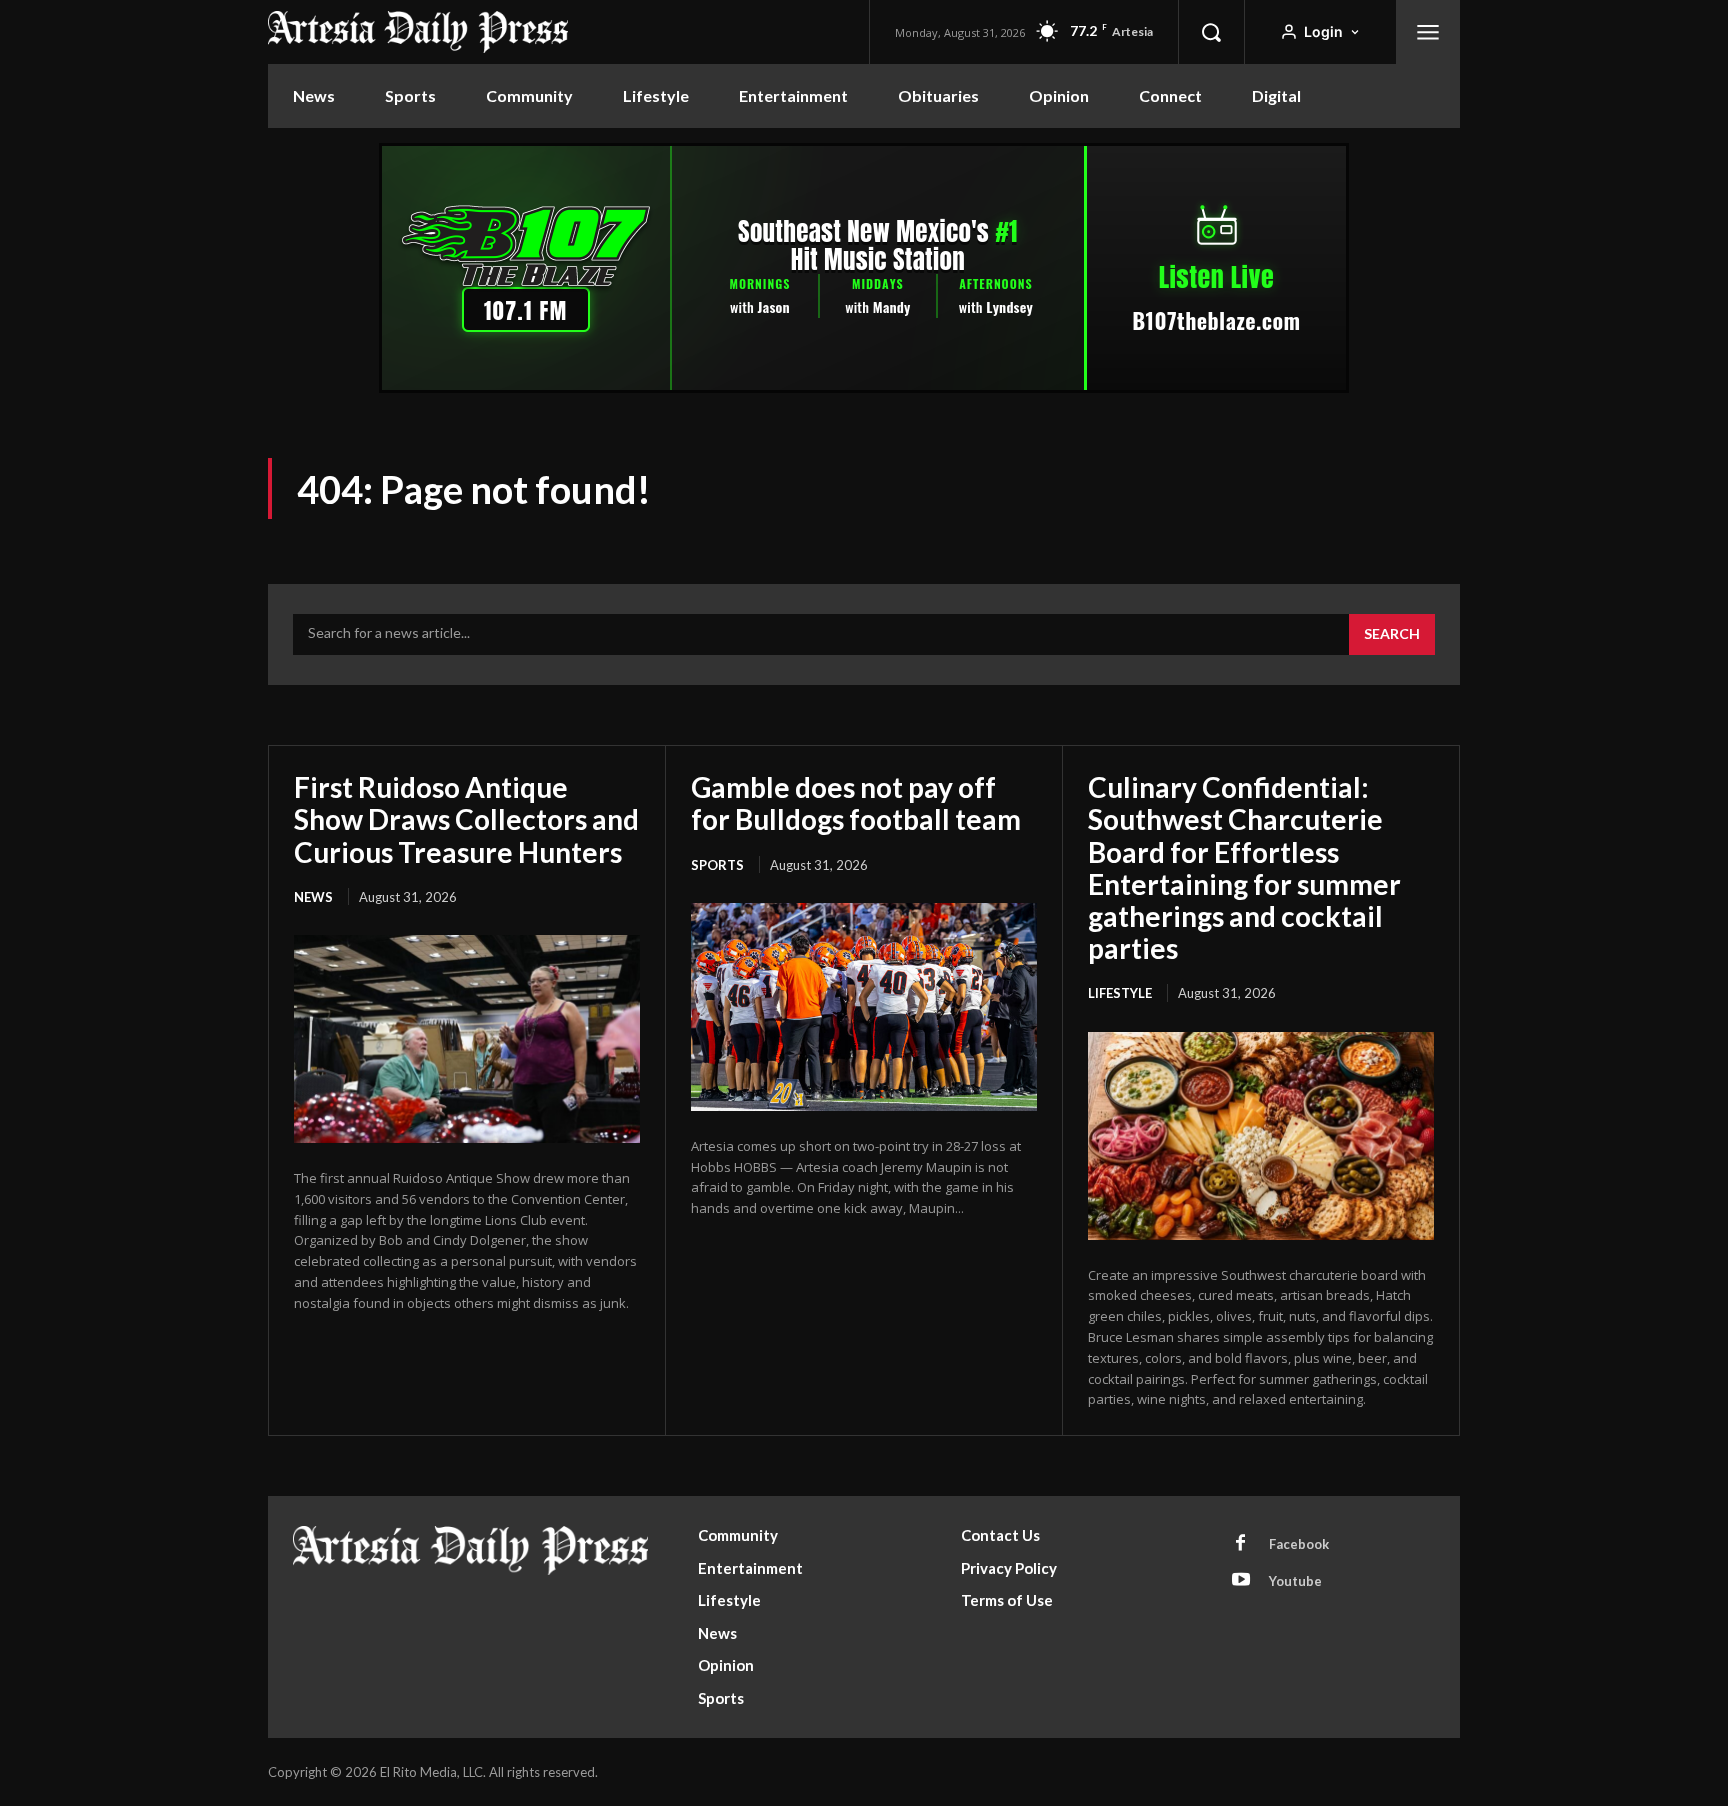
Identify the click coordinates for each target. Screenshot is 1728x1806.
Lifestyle (1120, 993)
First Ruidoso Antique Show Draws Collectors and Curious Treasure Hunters (466, 819)
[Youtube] (1241, 1581)
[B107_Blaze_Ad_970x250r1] (864, 387)
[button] (1211, 32)
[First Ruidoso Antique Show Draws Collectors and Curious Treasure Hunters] (467, 1039)
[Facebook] (1241, 1544)
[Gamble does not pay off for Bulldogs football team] (864, 1007)
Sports (717, 865)
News (313, 897)
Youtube (1295, 1581)
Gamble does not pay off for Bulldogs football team (856, 803)
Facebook (1299, 1544)
